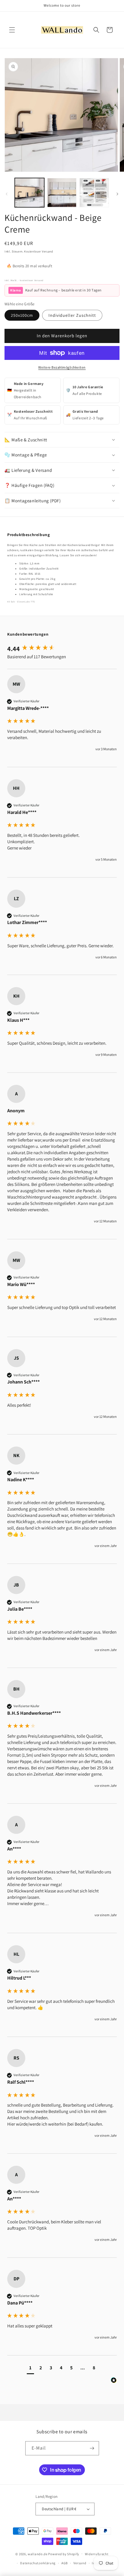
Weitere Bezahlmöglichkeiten (62, 367)
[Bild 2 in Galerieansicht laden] (62, 193)
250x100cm (22, 315)
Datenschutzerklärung (38, 2563)
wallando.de (38, 2554)
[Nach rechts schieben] (117, 194)
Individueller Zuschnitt (72, 315)
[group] (62, 649)
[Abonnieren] (92, 2448)
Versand (80, 2563)
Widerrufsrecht (97, 2554)
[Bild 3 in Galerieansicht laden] (94, 193)
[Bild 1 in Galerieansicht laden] (29, 193)
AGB (65, 2563)
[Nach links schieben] (7, 194)
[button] (12, 30)
